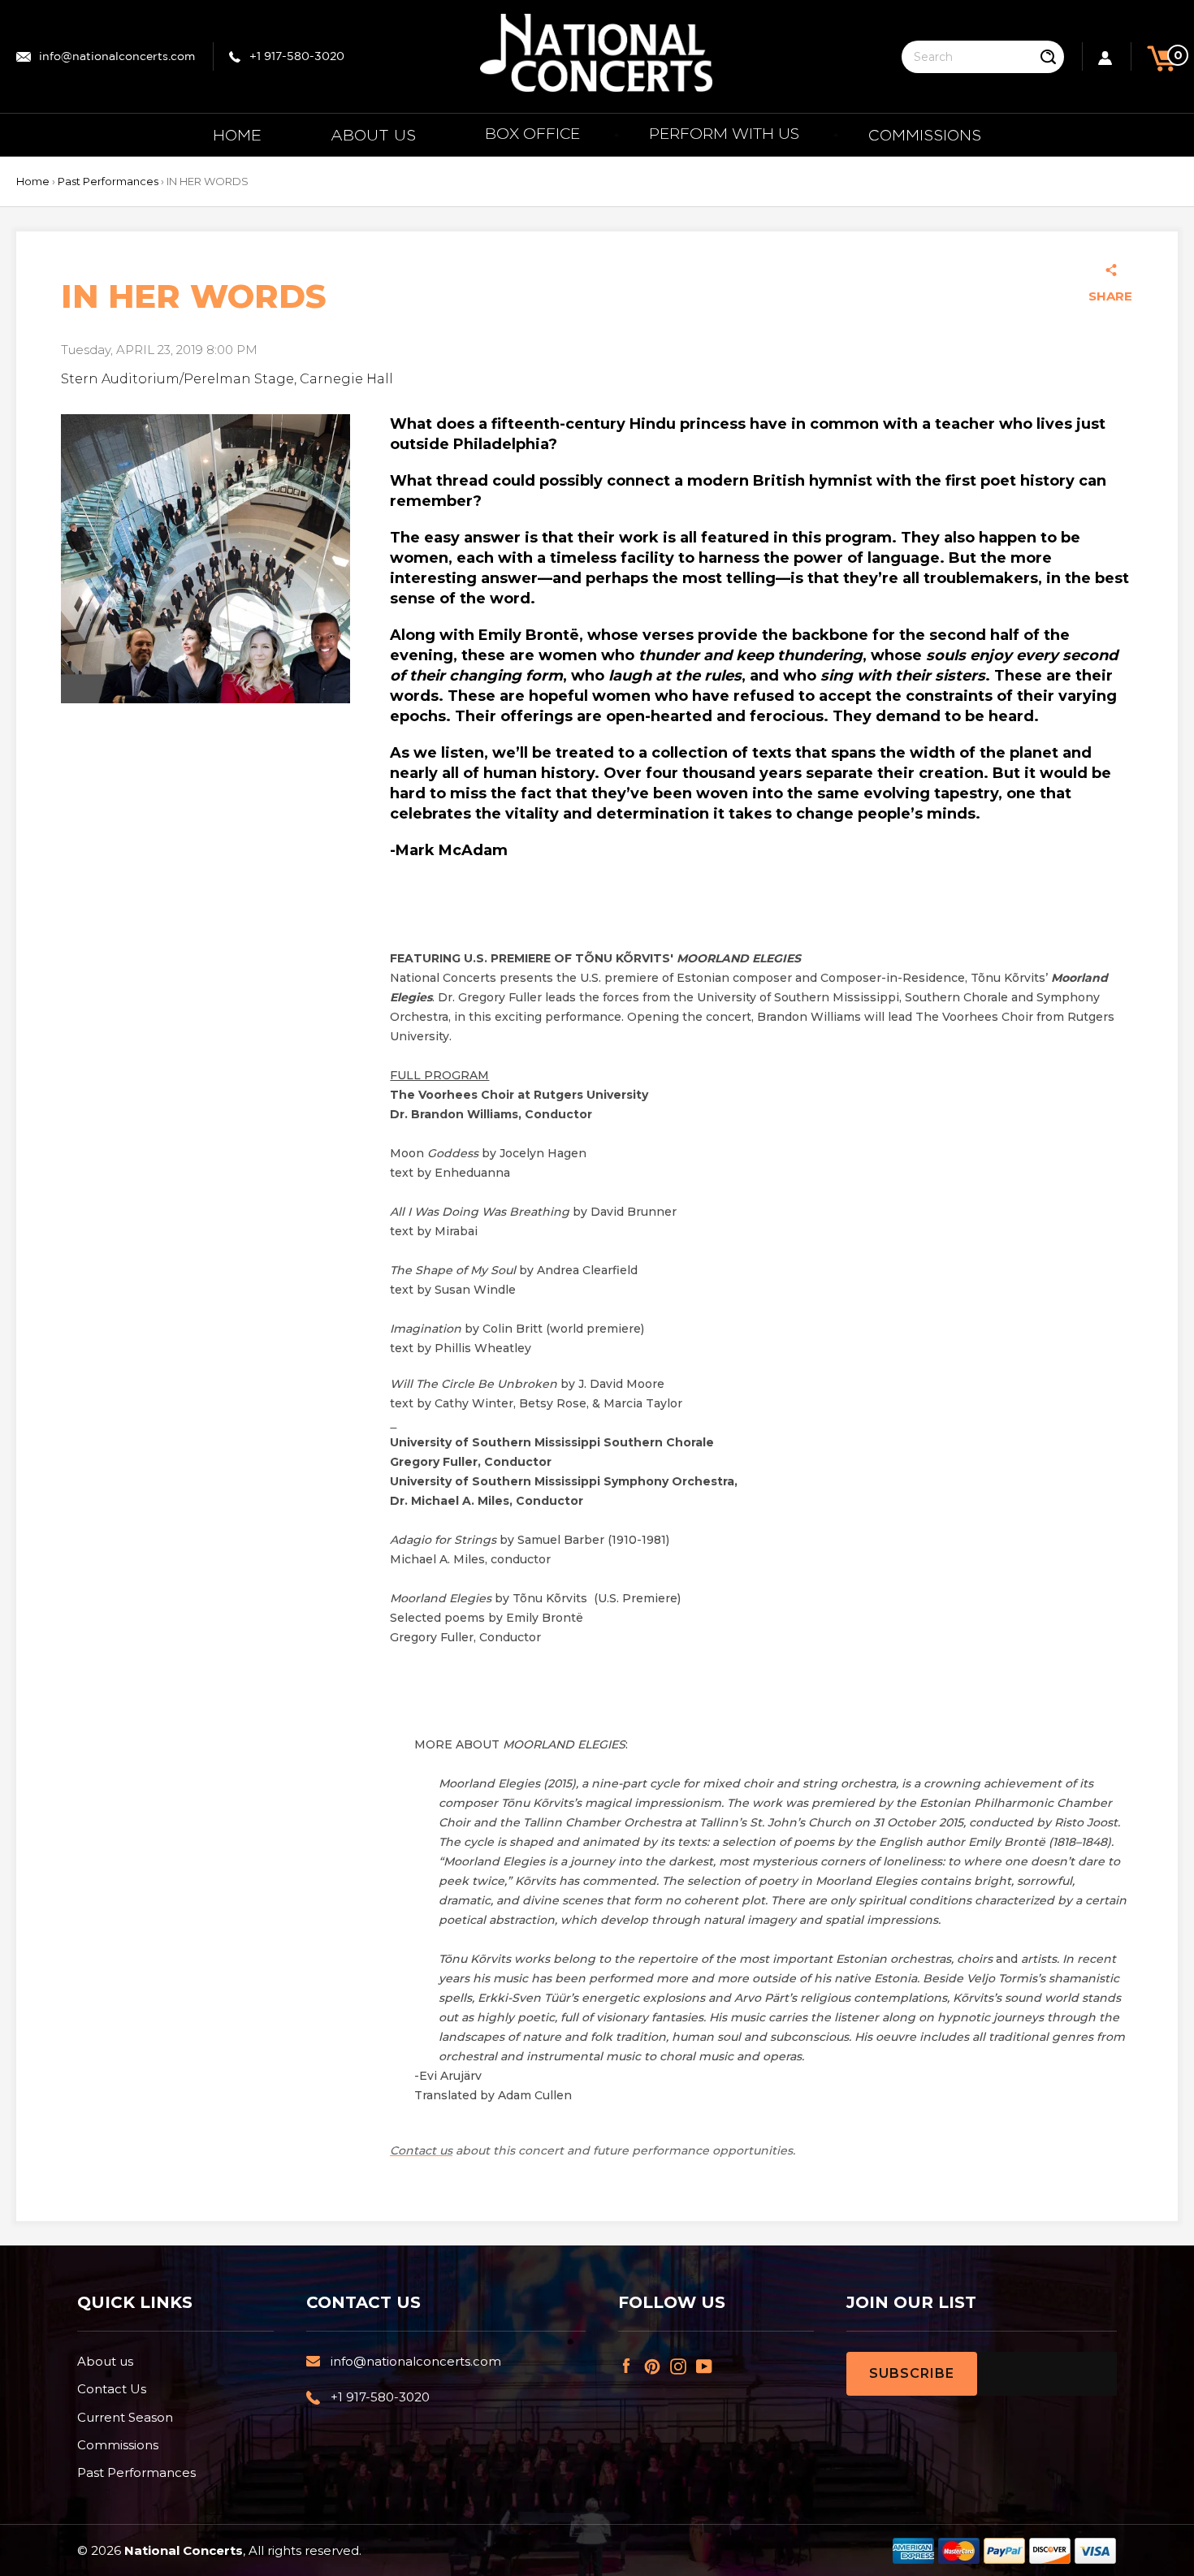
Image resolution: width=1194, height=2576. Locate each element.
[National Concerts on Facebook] (629, 2365)
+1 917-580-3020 (297, 57)
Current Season (125, 2417)
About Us (373, 135)
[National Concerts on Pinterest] (655, 2365)
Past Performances (108, 181)
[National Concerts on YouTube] (707, 2365)
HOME (237, 135)
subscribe (912, 2373)
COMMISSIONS (925, 135)
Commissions (118, 2445)
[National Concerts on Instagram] (681, 2365)
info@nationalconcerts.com (117, 57)
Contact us (421, 2150)
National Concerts (184, 2550)
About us (105, 2361)
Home (33, 181)
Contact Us (112, 2389)
